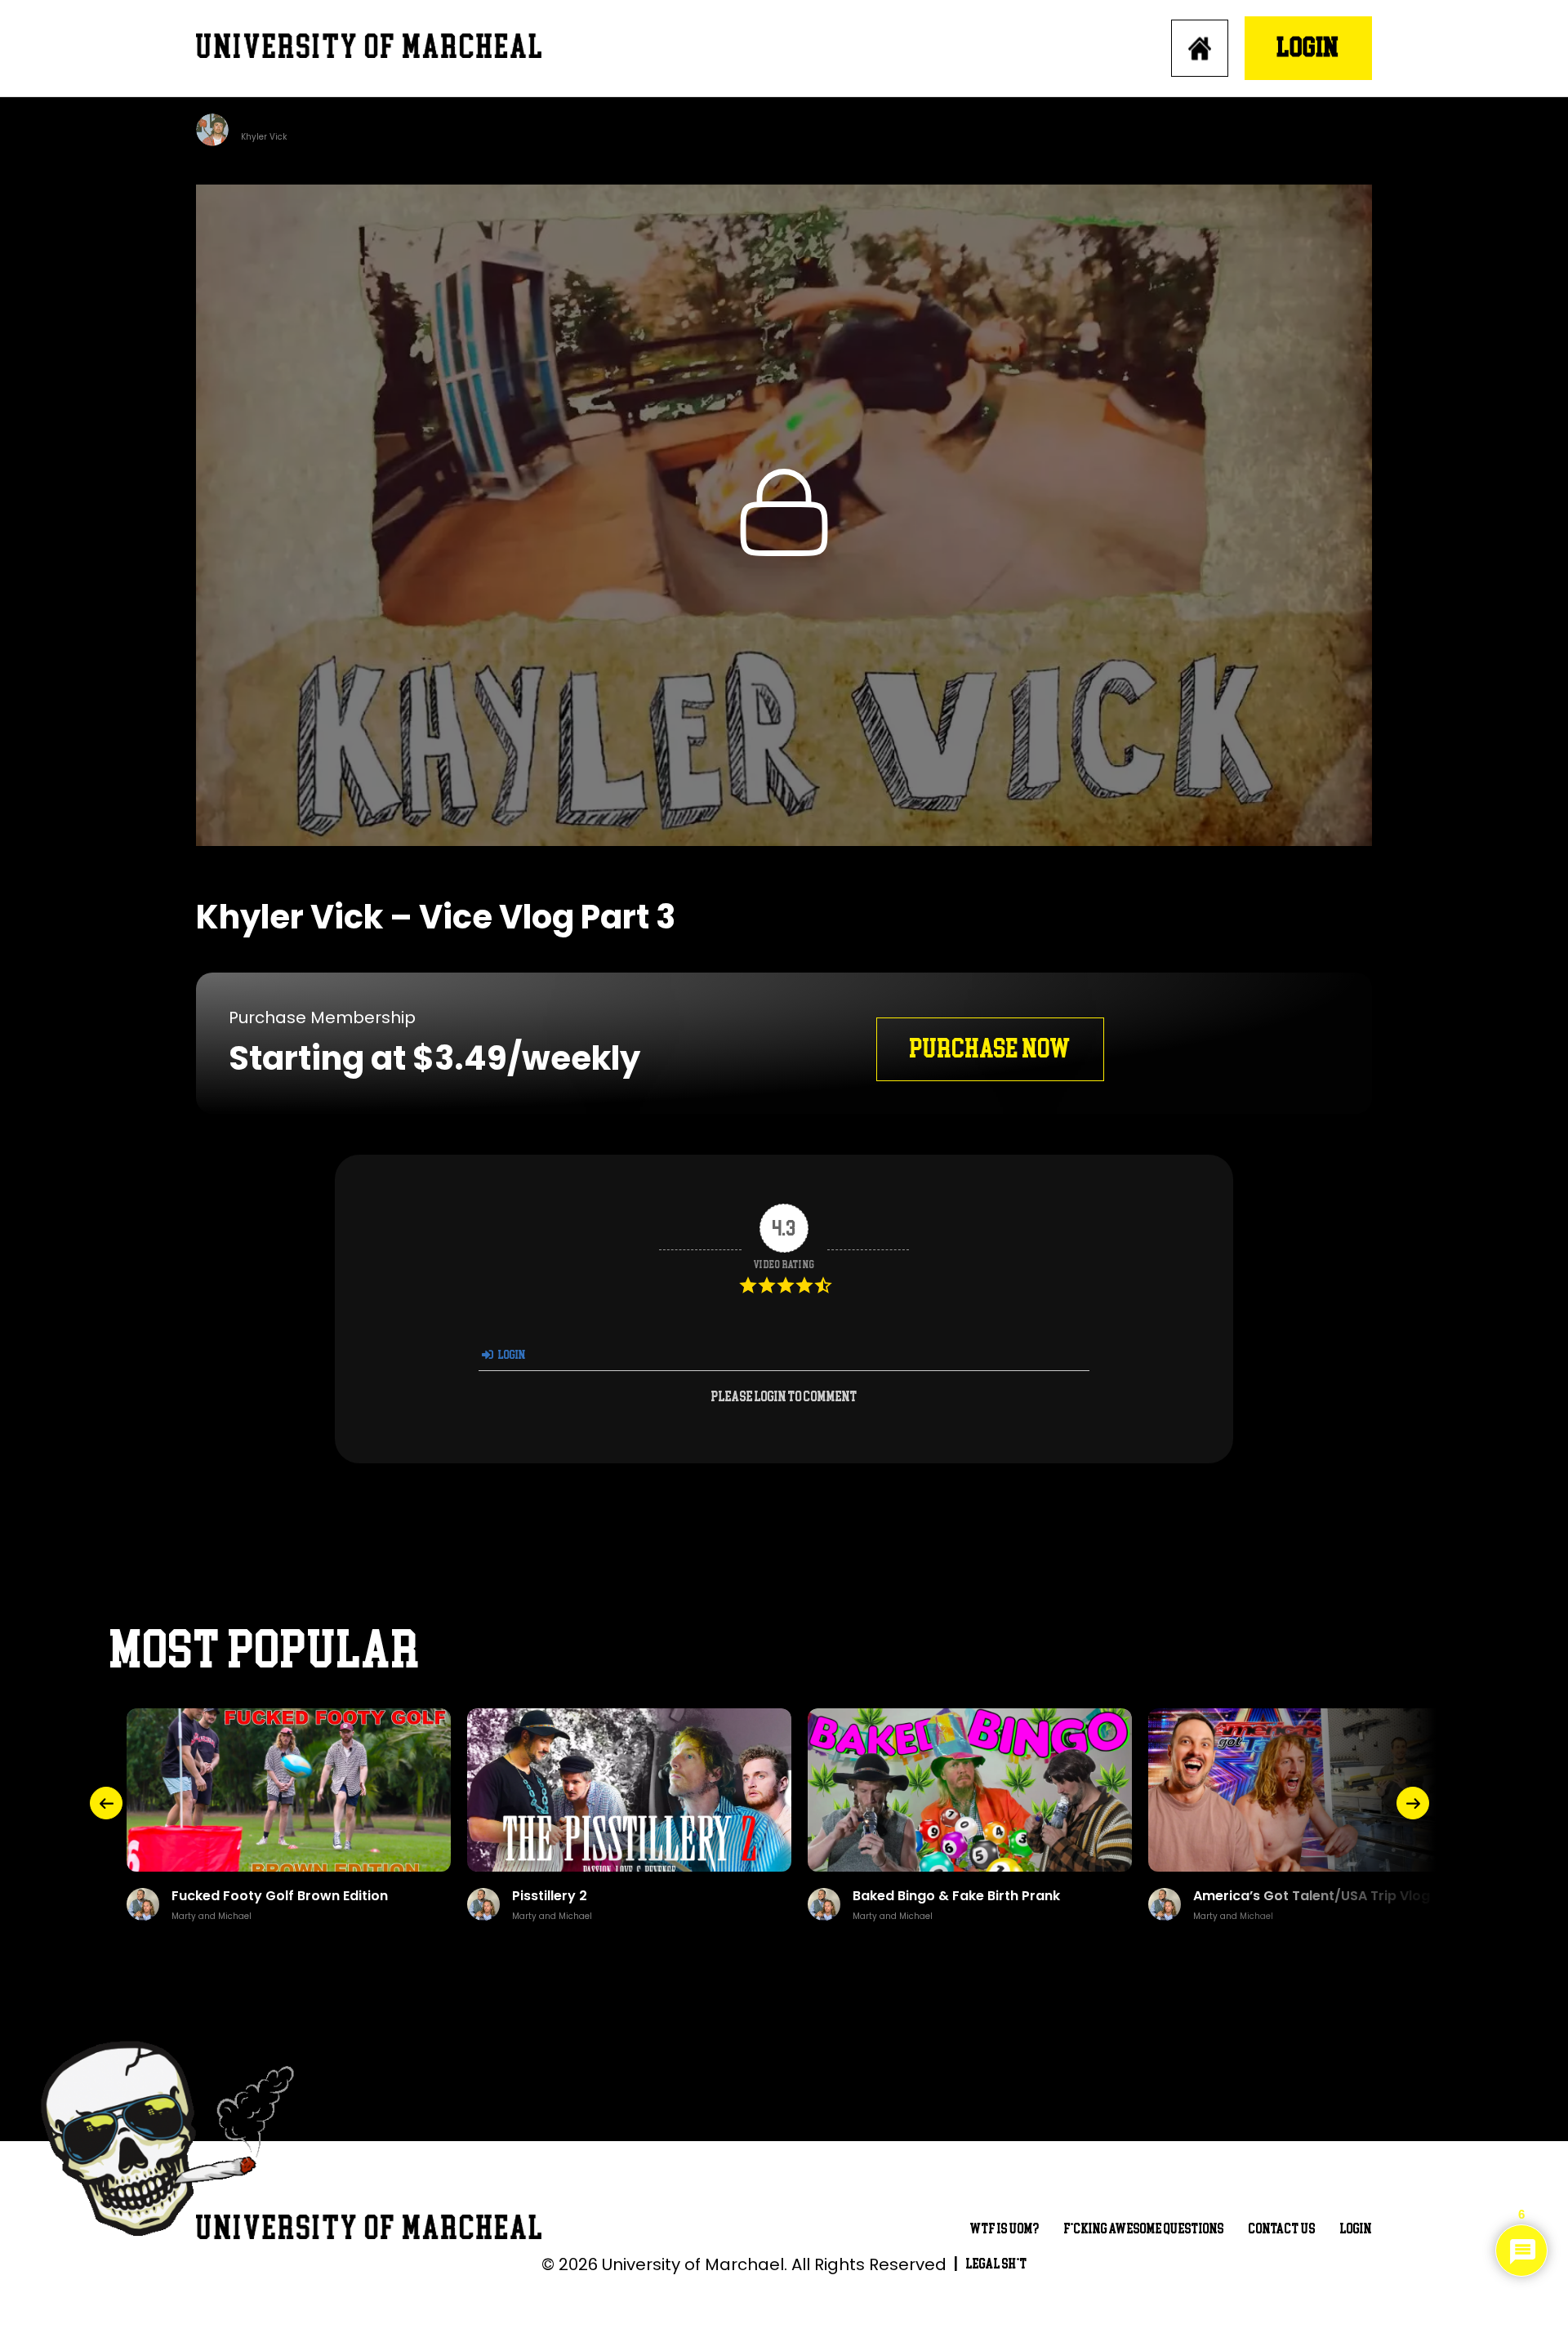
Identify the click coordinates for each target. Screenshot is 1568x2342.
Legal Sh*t (997, 2264)
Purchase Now (990, 1049)
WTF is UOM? (1005, 2229)
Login (1308, 48)
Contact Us (1282, 2229)
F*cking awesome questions (1144, 2229)
